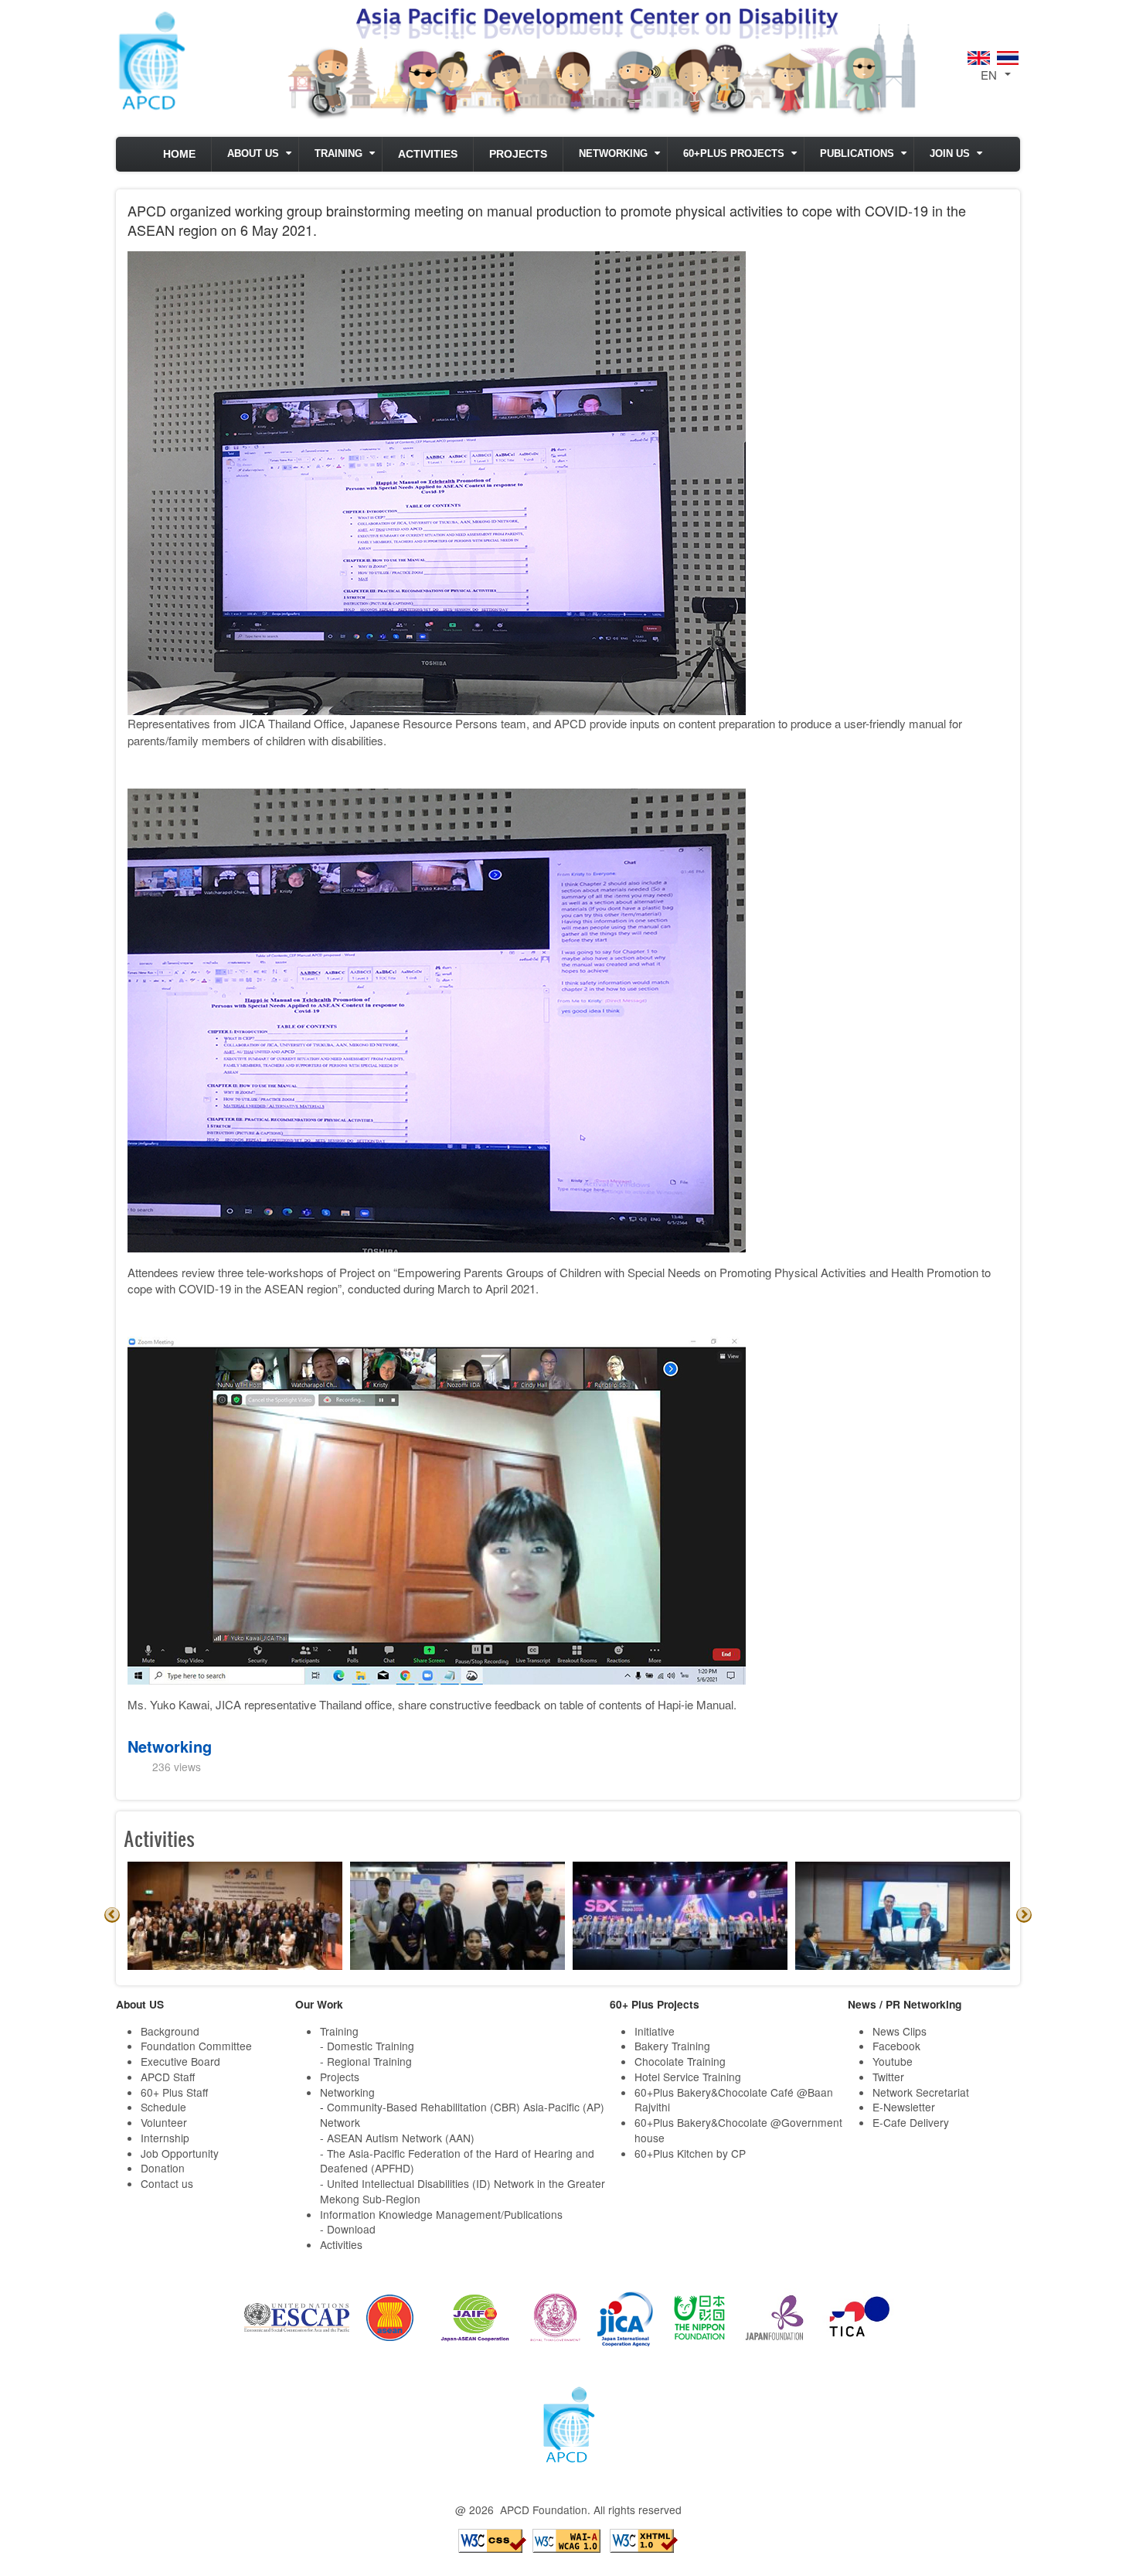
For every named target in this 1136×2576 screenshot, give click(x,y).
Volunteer (164, 2122)
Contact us (167, 2183)
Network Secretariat (921, 2092)
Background (170, 2031)
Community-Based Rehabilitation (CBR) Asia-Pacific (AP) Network (462, 2114)
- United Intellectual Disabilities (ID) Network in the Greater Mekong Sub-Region (463, 2191)
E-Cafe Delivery (911, 2122)
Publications (857, 154)
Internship (165, 2138)
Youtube (893, 2061)
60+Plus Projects (734, 154)
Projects (518, 154)
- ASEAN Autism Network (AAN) (397, 2138)
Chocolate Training (680, 2061)
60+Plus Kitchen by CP (690, 2153)
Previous (112, 1915)
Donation (163, 2168)
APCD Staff (168, 2077)
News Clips (900, 2031)
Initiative (655, 2031)
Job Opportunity (180, 2153)
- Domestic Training (367, 2046)
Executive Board (180, 2061)
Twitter (888, 2077)
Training (338, 154)
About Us (253, 154)
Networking (613, 154)
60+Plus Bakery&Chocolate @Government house (738, 2130)
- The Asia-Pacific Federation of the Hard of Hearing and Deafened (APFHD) (457, 2161)
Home (179, 154)
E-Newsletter (904, 2107)
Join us (950, 154)
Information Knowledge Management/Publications (441, 2214)
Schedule (163, 2107)
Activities (428, 154)
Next (1024, 1915)
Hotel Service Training (688, 2077)
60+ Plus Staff (174, 2092)
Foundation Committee (196, 2046)
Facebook (896, 2046)
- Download (348, 2229)
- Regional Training (366, 2061)
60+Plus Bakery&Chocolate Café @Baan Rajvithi (734, 2100)
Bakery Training (672, 2046)
